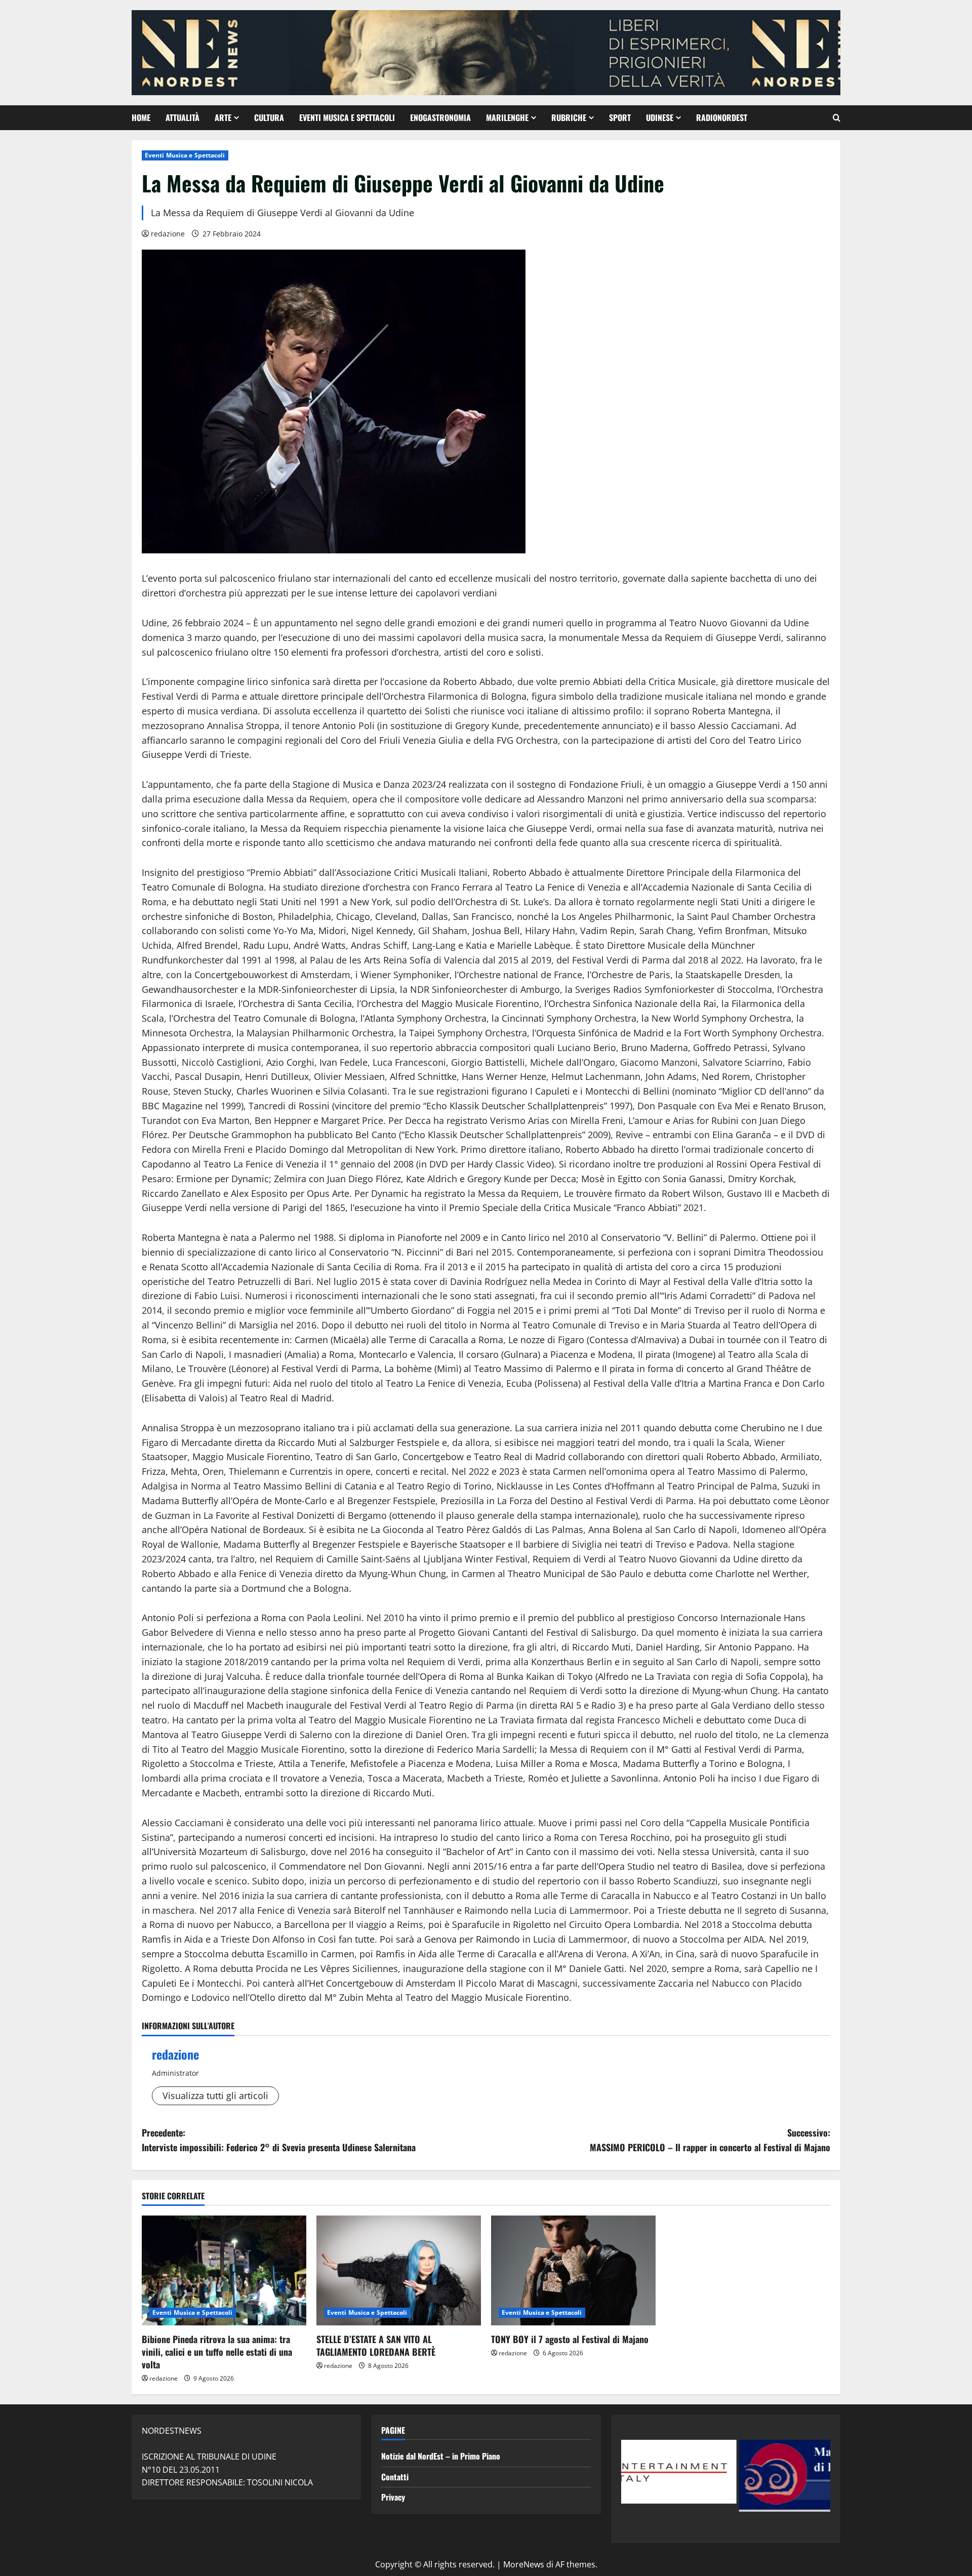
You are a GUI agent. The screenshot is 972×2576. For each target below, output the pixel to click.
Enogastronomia (440, 117)
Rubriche (569, 117)
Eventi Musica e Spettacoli (347, 117)
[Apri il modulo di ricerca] (837, 118)
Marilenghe (507, 117)
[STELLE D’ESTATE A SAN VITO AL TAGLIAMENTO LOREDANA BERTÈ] (399, 2270)
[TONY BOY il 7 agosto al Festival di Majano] (573, 2270)
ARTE (223, 117)
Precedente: (279, 2140)
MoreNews (524, 2564)
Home (141, 117)
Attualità (183, 117)
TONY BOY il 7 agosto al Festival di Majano (570, 2339)
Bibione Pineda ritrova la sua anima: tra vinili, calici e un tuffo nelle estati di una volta (217, 2352)
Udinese (660, 117)
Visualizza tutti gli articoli (215, 2096)
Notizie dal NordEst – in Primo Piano (441, 2456)
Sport (620, 117)
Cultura (269, 117)
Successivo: (710, 2140)
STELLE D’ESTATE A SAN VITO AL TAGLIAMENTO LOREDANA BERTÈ (376, 2345)
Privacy (393, 2497)
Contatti (395, 2477)
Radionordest (722, 117)
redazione (168, 234)
